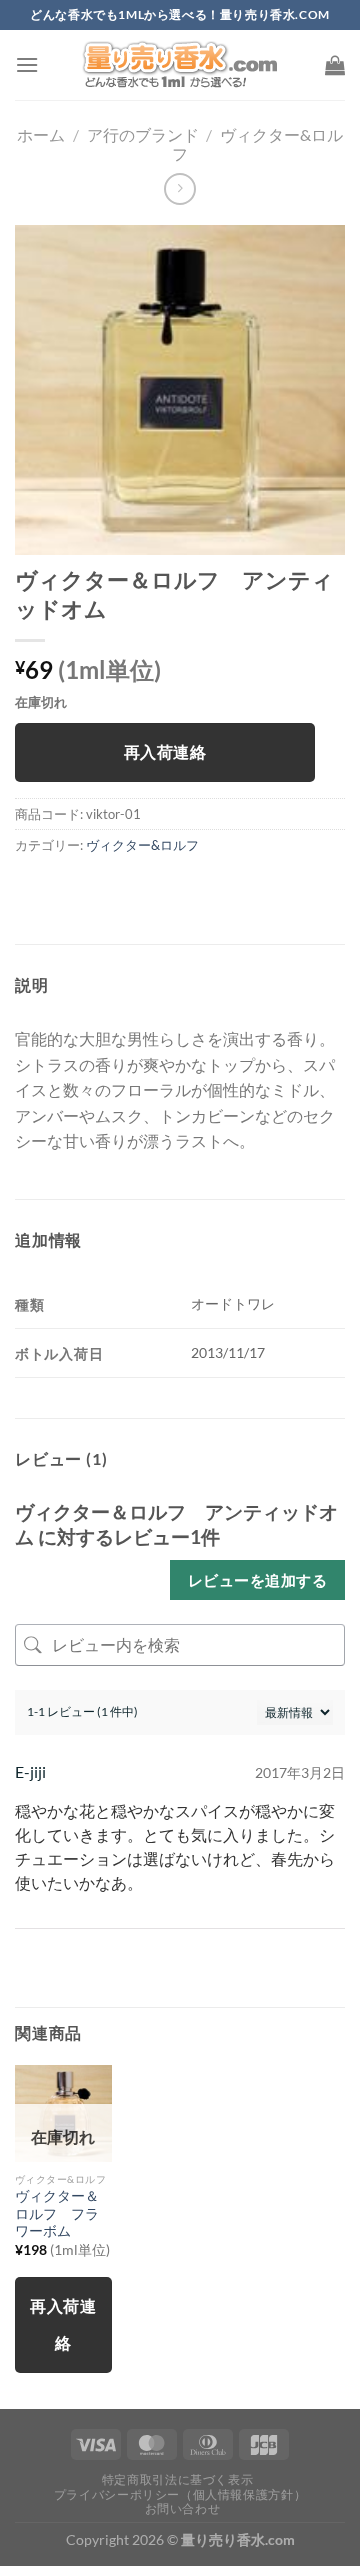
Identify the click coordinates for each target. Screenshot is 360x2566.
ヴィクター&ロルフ (142, 845)
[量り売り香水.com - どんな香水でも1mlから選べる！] (180, 65)
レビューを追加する (257, 1580)
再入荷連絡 (165, 752)
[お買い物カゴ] (335, 65)
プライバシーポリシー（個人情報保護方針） (180, 2494)
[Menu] (27, 64)
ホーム (41, 134)
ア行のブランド (143, 134)
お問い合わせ (183, 2508)
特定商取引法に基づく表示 (177, 2479)
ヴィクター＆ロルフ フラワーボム (57, 2213)
